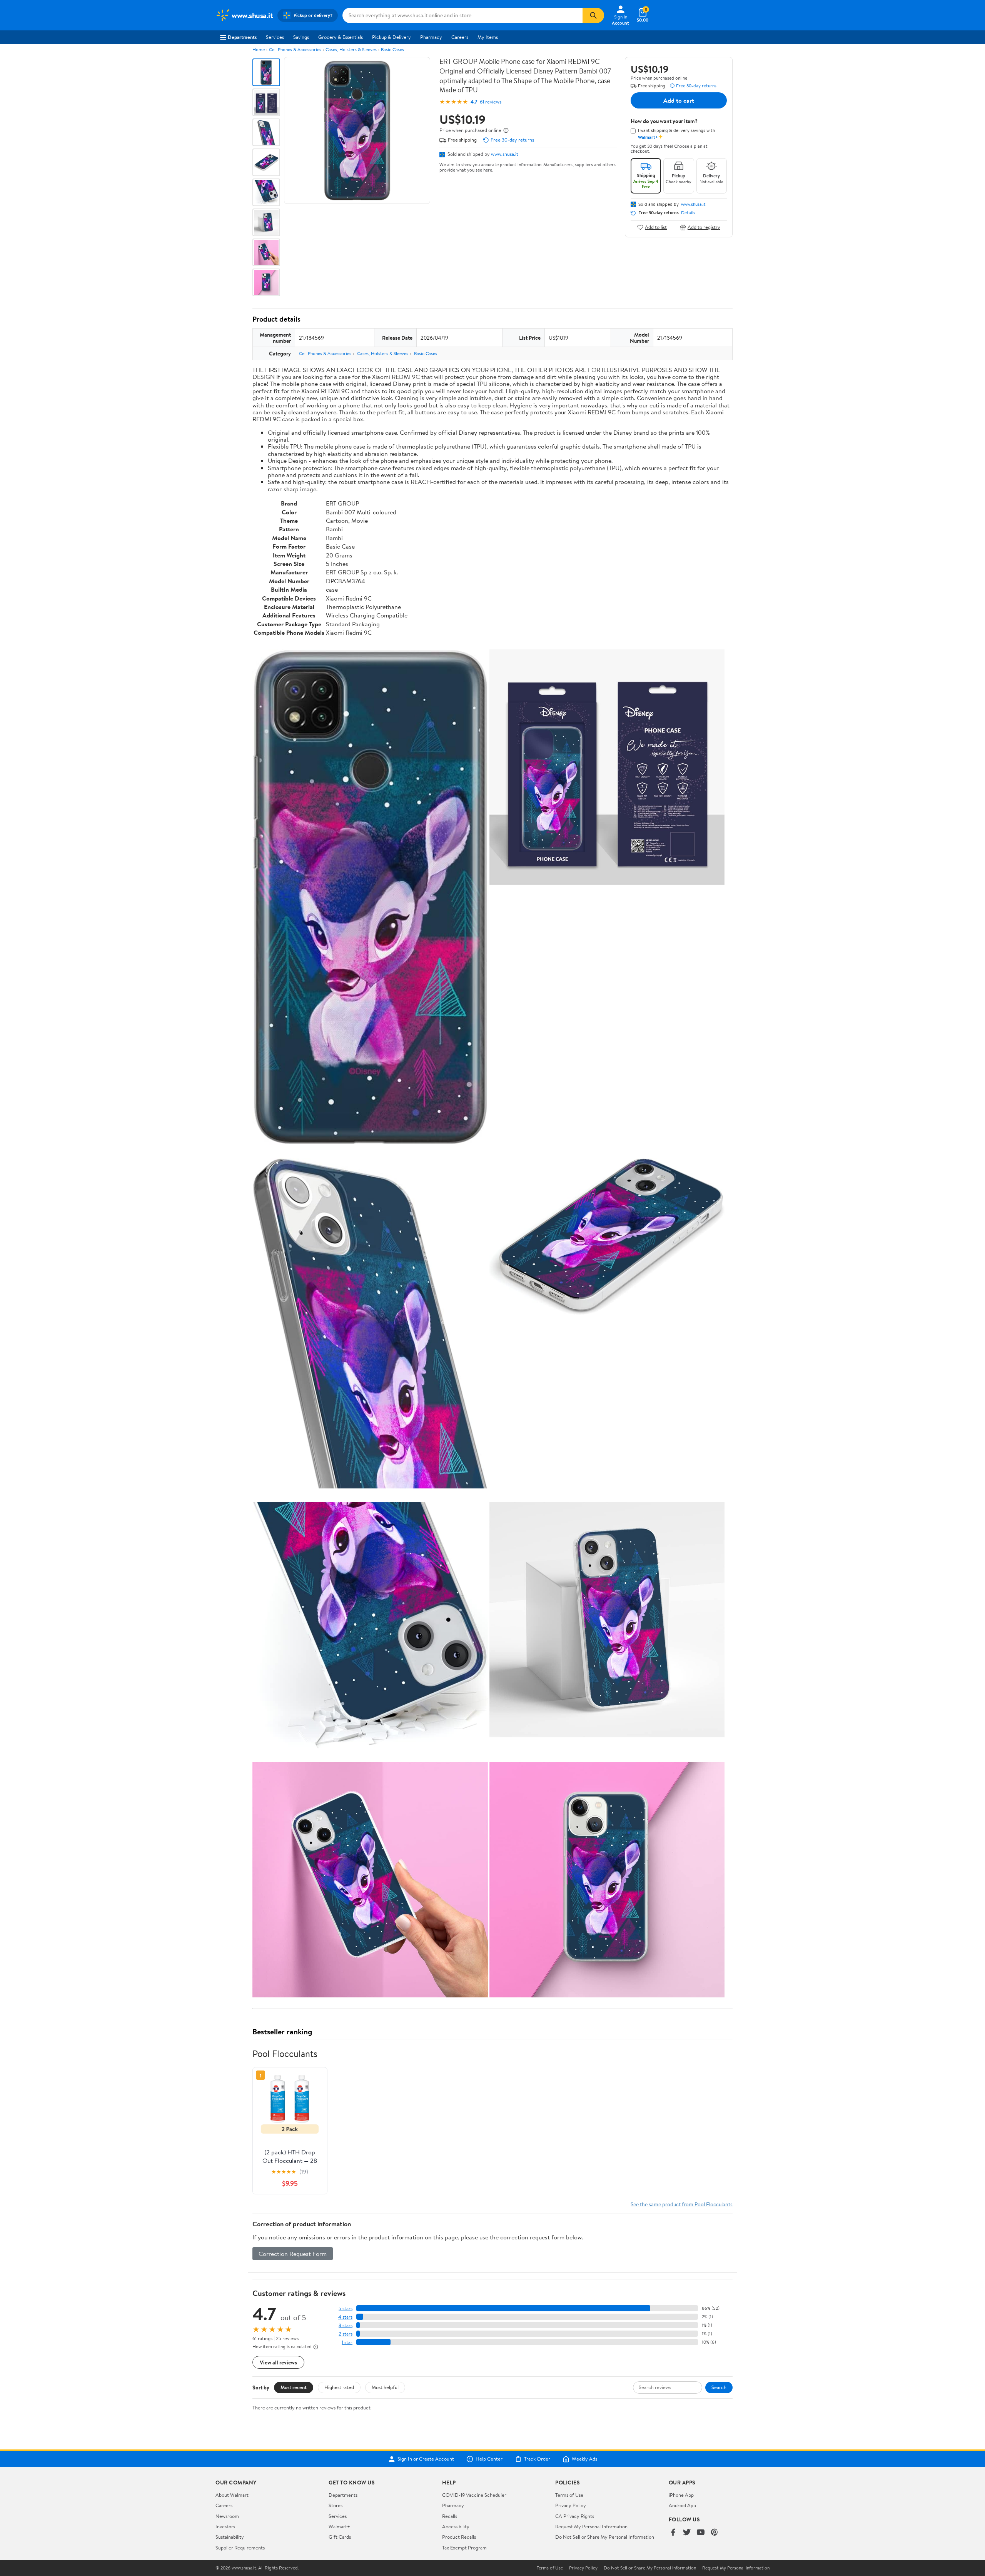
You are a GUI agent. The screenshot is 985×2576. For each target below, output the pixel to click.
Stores (336, 2505)
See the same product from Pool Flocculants (682, 2204)
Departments (242, 37)
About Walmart (232, 2495)
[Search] (593, 15)
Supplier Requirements (240, 2548)
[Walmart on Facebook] (673, 2533)
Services (275, 37)
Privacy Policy (571, 2505)
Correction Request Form (293, 2254)
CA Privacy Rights (575, 2516)
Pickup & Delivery (391, 37)
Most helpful (385, 2387)
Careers (460, 37)
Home (259, 49)
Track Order (537, 2459)
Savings (301, 37)
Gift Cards (340, 2537)
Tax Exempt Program (464, 2548)
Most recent (294, 2387)
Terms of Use (569, 2495)
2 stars (346, 2334)
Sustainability (230, 2537)
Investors (225, 2526)
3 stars (346, 2325)
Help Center (489, 2459)
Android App (682, 2505)
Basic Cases (392, 49)
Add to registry (704, 227)
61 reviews (491, 102)
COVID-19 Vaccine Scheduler (474, 2495)
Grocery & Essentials (341, 37)
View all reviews (278, 2362)
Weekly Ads (584, 2459)
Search (719, 2387)
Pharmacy (431, 37)
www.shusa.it (505, 154)
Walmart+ (339, 2526)
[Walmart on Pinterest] (715, 2533)
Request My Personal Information (591, 2526)
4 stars (345, 2317)
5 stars (346, 2308)
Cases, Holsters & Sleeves (351, 49)
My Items (488, 37)
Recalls (450, 2516)
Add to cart (679, 100)
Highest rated (339, 2387)
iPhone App (681, 2495)
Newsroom (227, 2516)
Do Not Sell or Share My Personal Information (605, 2537)
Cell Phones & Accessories (295, 49)
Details (688, 213)
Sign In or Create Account (426, 2459)
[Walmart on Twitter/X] (687, 2533)
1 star (347, 2342)
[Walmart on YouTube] (701, 2533)
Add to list (656, 227)
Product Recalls (459, 2537)
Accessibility (456, 2526)
